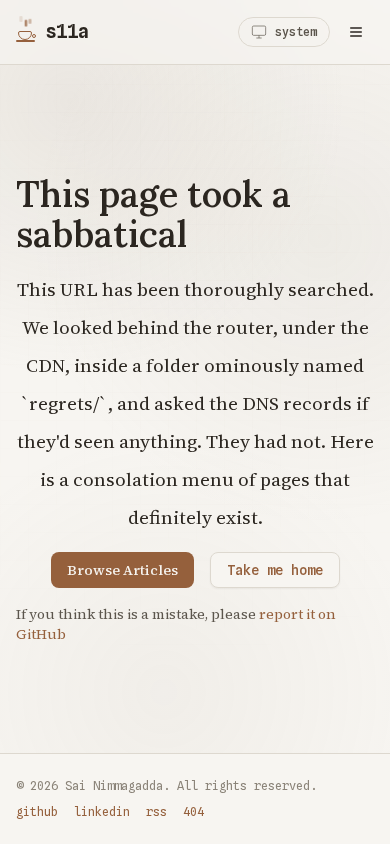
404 (193, 811)
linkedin (102, 811)
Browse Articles (122, 570)
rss (156, 811)
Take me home (275, 570)
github (37, 811)
